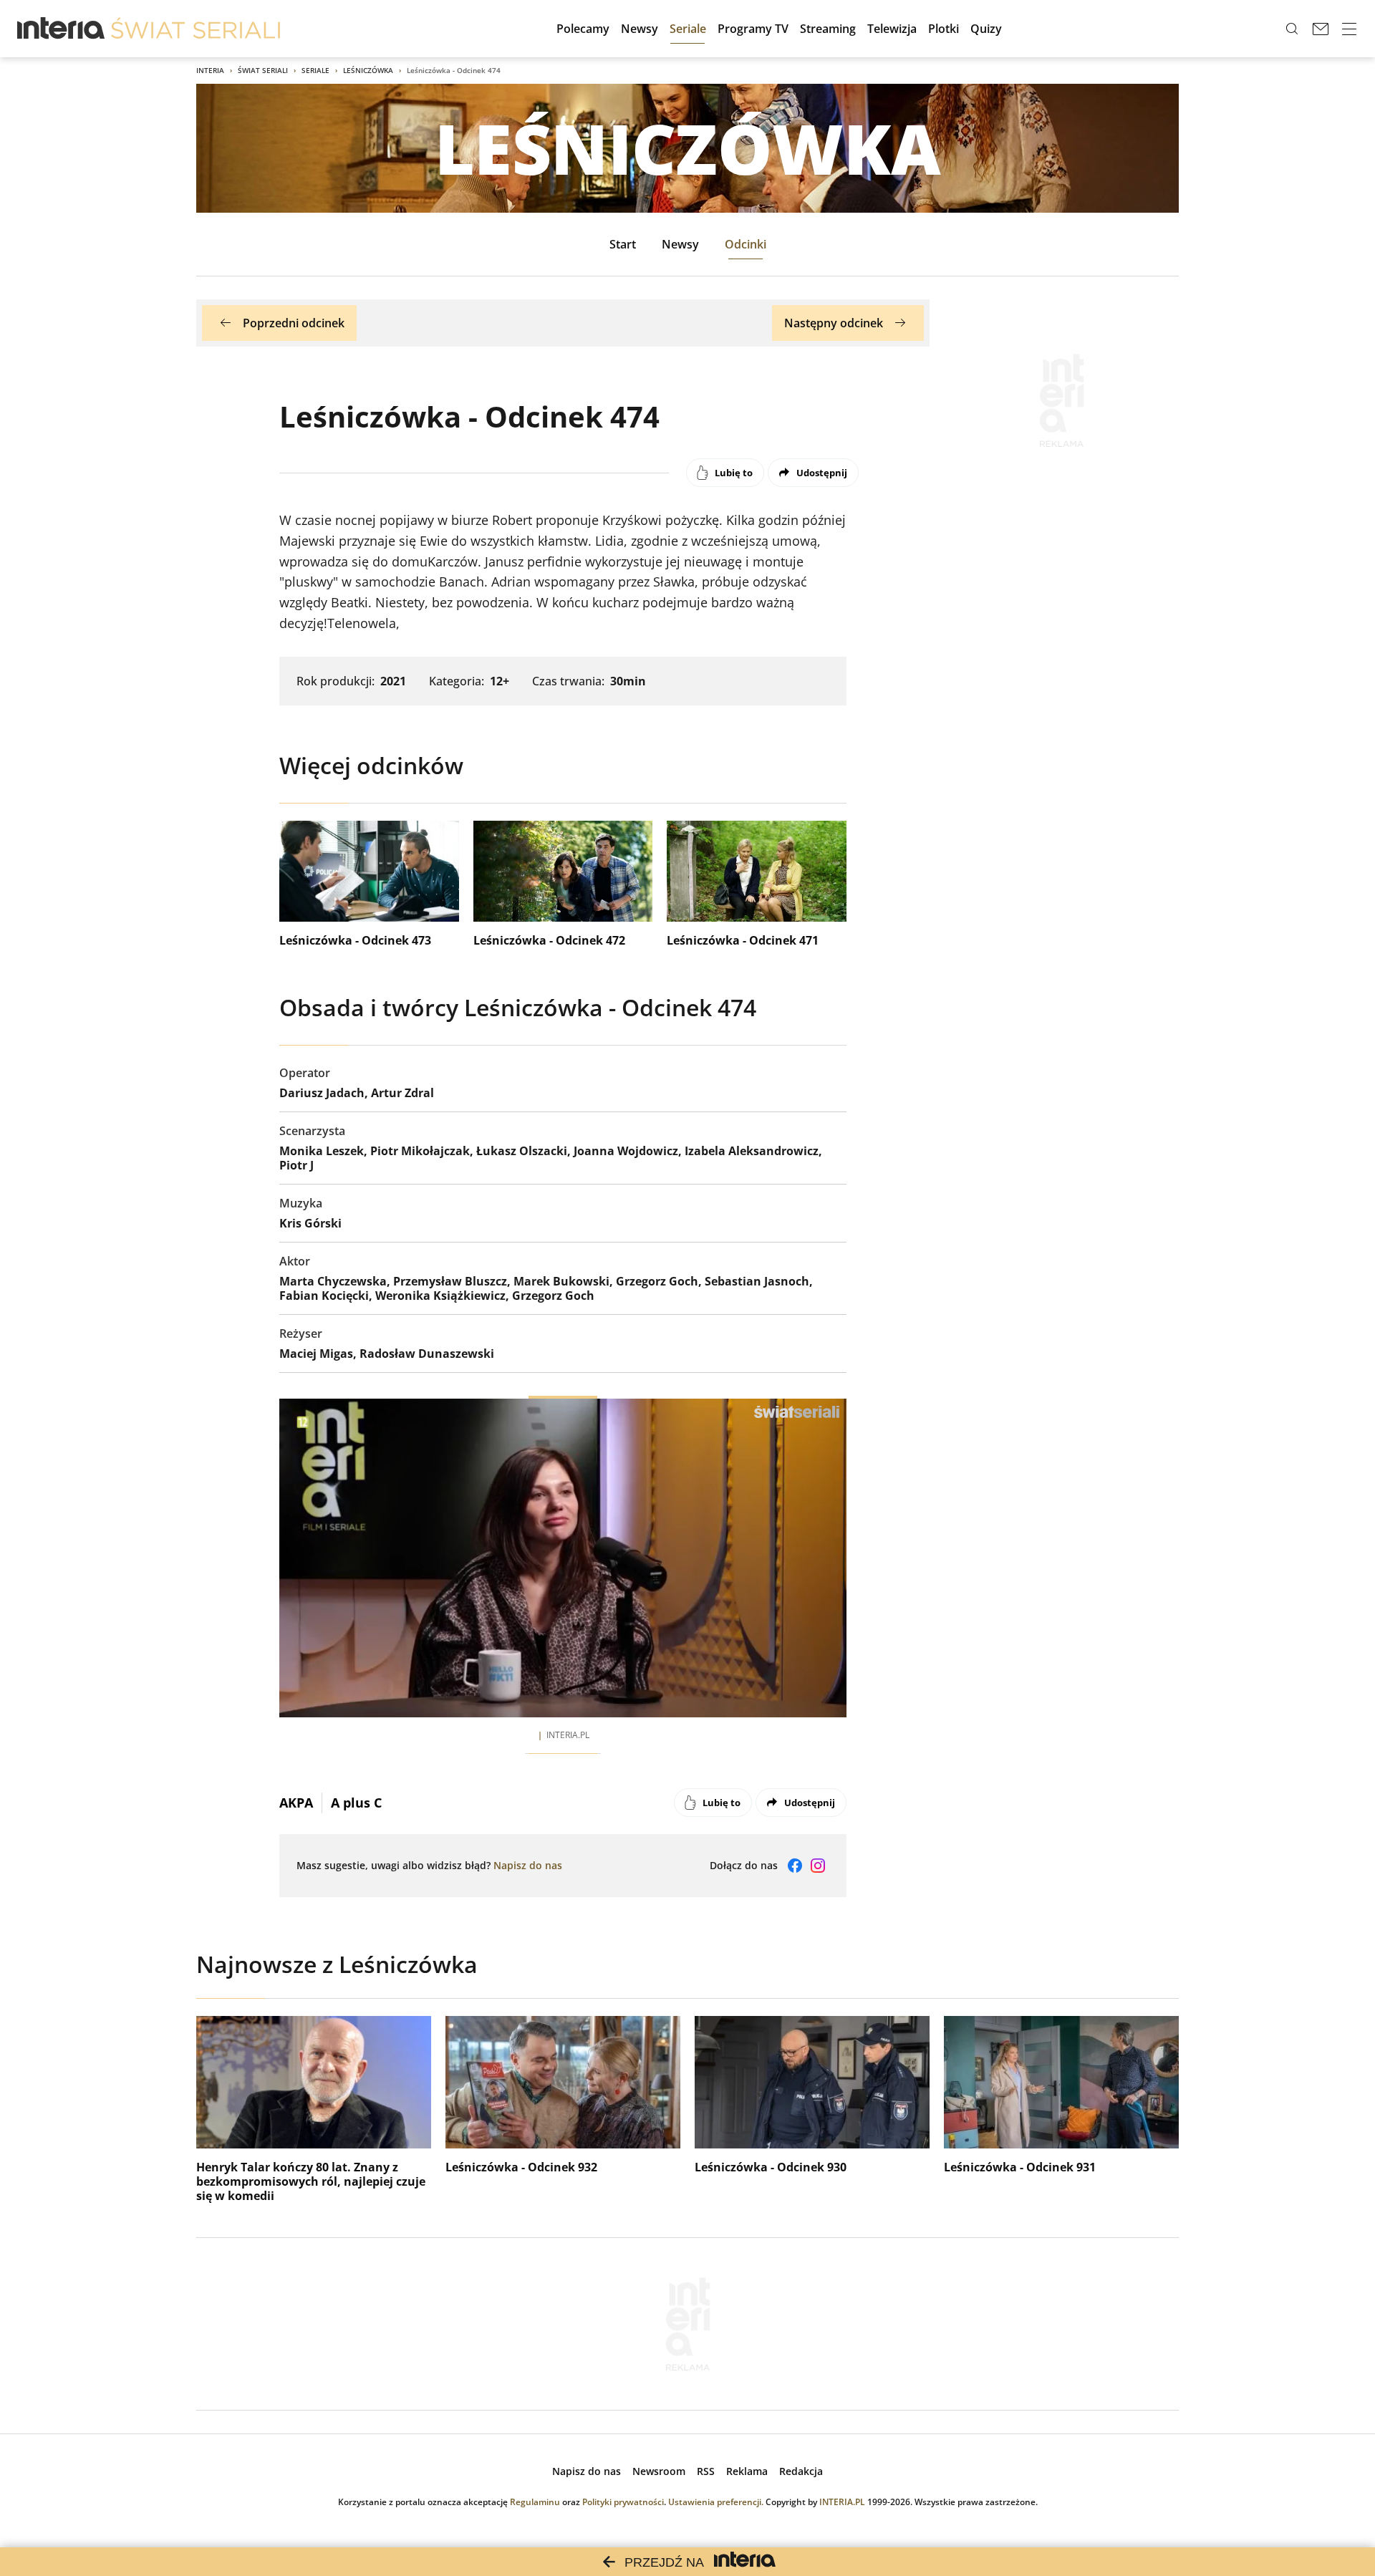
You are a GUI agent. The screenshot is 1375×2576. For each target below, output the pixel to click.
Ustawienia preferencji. (716, 2502)
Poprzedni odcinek (294, 323)
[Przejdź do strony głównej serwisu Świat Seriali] (196, 29)
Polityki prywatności (623, 2502)
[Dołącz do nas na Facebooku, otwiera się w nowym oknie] (795, 1866)
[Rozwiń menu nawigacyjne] (1349, 29)
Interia (210, 70)
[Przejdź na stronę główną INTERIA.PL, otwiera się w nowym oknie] (61, 29)
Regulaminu (535, 2502)
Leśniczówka (368, 70)
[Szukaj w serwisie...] (1292, 29)
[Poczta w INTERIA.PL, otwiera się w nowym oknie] (1321, 29)
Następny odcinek (834, 323)
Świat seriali (263, 70)
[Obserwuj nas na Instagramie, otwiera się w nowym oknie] (818, 1866)
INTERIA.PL (842, 2502)
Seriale (315, 70)
